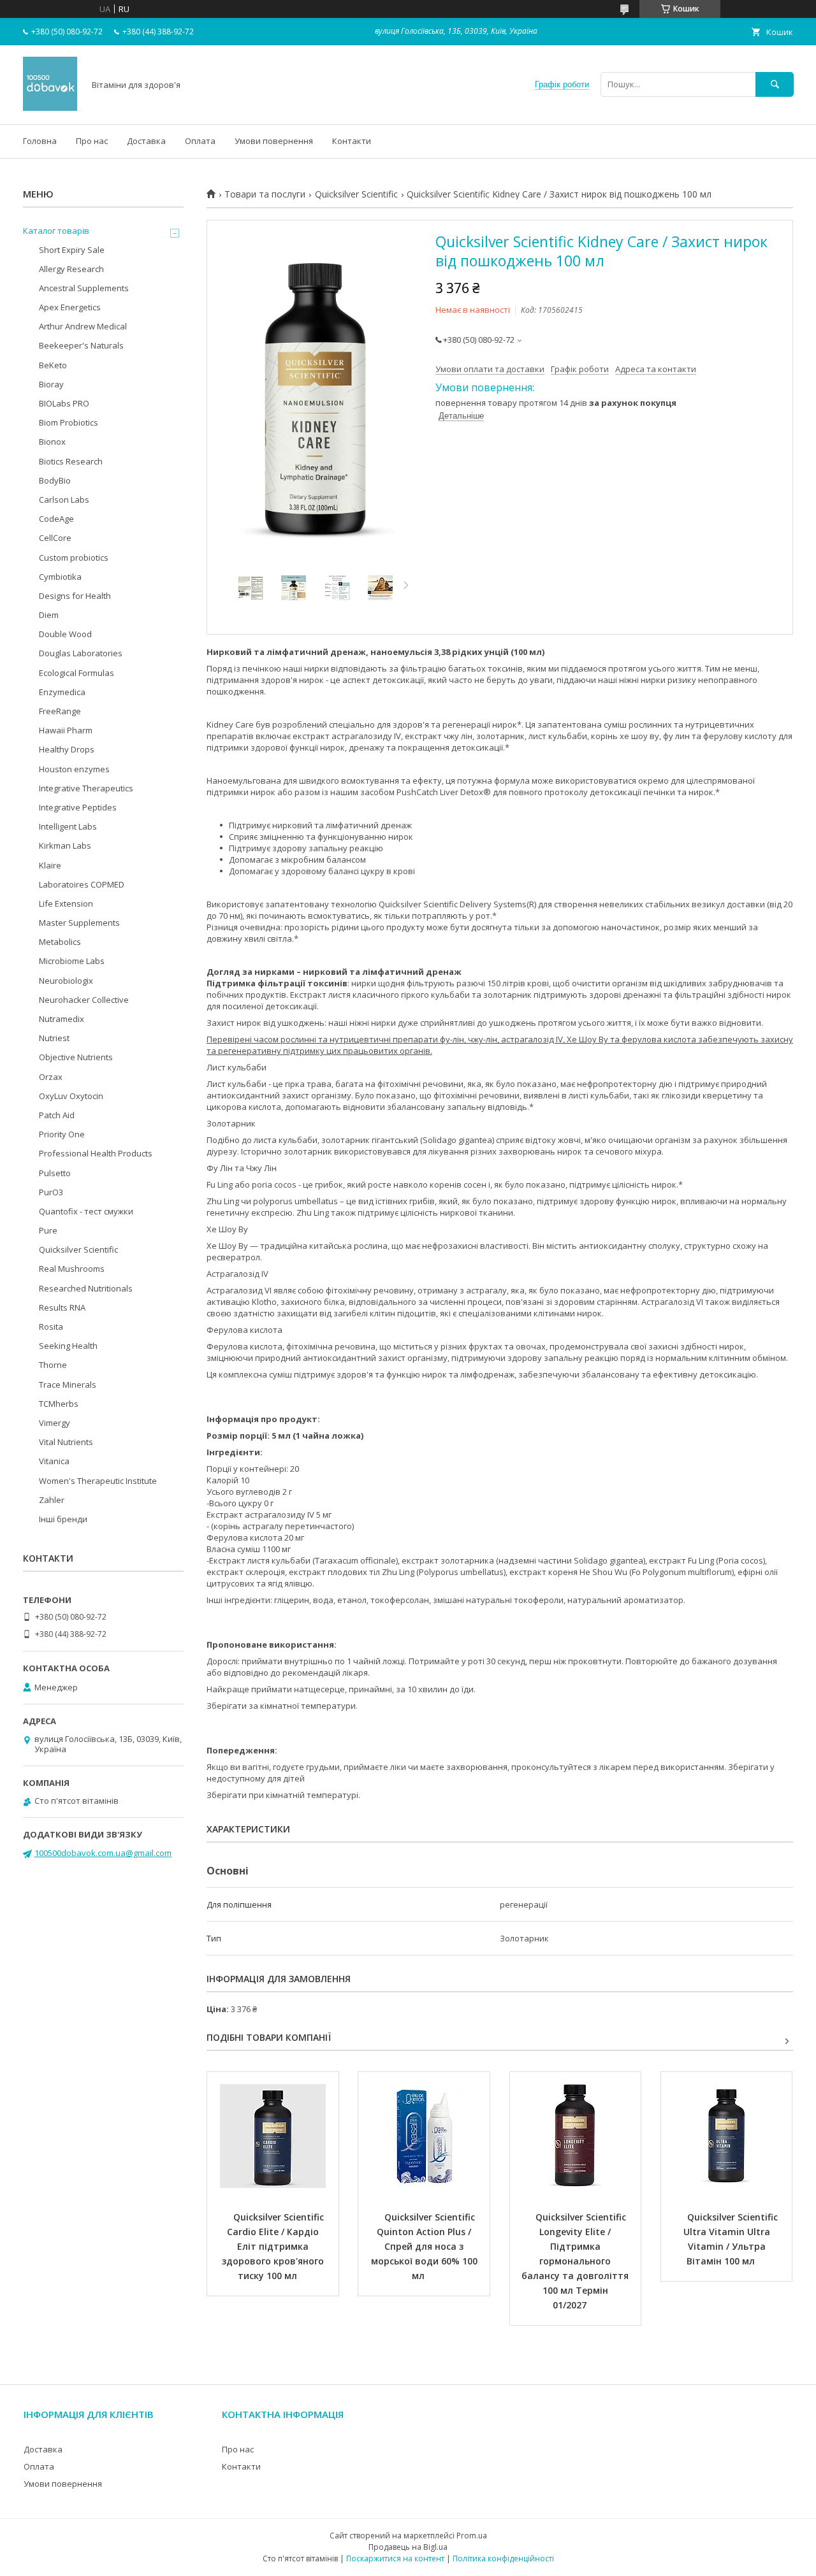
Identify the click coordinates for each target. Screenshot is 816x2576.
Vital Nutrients (66, 1442)
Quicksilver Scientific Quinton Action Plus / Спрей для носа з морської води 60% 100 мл (426, 2246)
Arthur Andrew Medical (83, 326)
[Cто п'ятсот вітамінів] (50, 108)
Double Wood (65, 634)
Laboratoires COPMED (82, 884)
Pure (48, 1230)
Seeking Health (68, 1346)
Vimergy (55, 1423)
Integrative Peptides (78, 807)
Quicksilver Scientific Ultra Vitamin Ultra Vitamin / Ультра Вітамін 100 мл (732, 2239)
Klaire (50, 865)
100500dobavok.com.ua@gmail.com (103, 1853)
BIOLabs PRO (64, 403)
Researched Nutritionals (86, 1288)
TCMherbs (59, 1404)
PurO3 (51, 1192)
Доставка (146, 141)
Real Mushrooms (72, 1269)
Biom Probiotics (69, 422)
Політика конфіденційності (503, 2558)
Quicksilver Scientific (356, 194)
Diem (49, 615)
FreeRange (60, 711)
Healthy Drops (67, 749)
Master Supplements (79, 923)
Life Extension (66, 903)
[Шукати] (775, 84)
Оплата (200, 141)
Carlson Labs (64, 500)
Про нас (92, 141)
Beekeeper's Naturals (81, 345)
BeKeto (53, 365)
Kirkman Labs (65, 845)
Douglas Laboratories (81, 653)
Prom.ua (472, 2536)
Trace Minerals (68, 1385)
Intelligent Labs (68, 826)
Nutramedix (62, 1019)
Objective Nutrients (76, 1057)
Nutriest (54, 1038)
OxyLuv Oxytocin (71, 1096)
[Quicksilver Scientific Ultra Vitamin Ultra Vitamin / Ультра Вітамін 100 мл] (727, 2136)
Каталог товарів (56, 231)
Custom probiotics (74, 558)
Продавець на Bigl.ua (408, 2547)
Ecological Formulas (76, 673)
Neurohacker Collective (84, 1000)
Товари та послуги (265, 194)
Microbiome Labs (72, 961)
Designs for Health (75, 596)
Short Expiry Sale (72, 250)
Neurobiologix (66, 981)
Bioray (51, 384)
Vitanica (54, 1461)
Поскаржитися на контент (395, 2558)
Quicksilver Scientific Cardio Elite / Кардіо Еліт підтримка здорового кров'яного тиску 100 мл (274, 2246)
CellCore (55, 538)
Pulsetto (55, 1173)
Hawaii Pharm (66, 730)
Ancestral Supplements (84, 288)
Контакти (352, 141)
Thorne (53, 1365)
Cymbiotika (60, 577)
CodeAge (56, 519)
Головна (40, 141)
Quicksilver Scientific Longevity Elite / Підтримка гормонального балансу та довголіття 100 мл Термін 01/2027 (576, 2261)
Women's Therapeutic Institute (98, 1481)
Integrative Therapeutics (86, 788)
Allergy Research (71, 269)
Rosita (51, 1327)
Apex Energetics (70, 307)
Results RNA (62, 1307)
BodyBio (55, 480)
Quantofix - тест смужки (86, 1211)
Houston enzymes (74, 769)
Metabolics (60, 942)
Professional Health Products (96, 1153)
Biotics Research (71, 461)
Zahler (52, 1500)
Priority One (62, 1134)
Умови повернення (274, 141)
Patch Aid (57, 1115)
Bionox (52, 442)
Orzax (51, 1077)
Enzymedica (62, 692)
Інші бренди (63, 1519)
